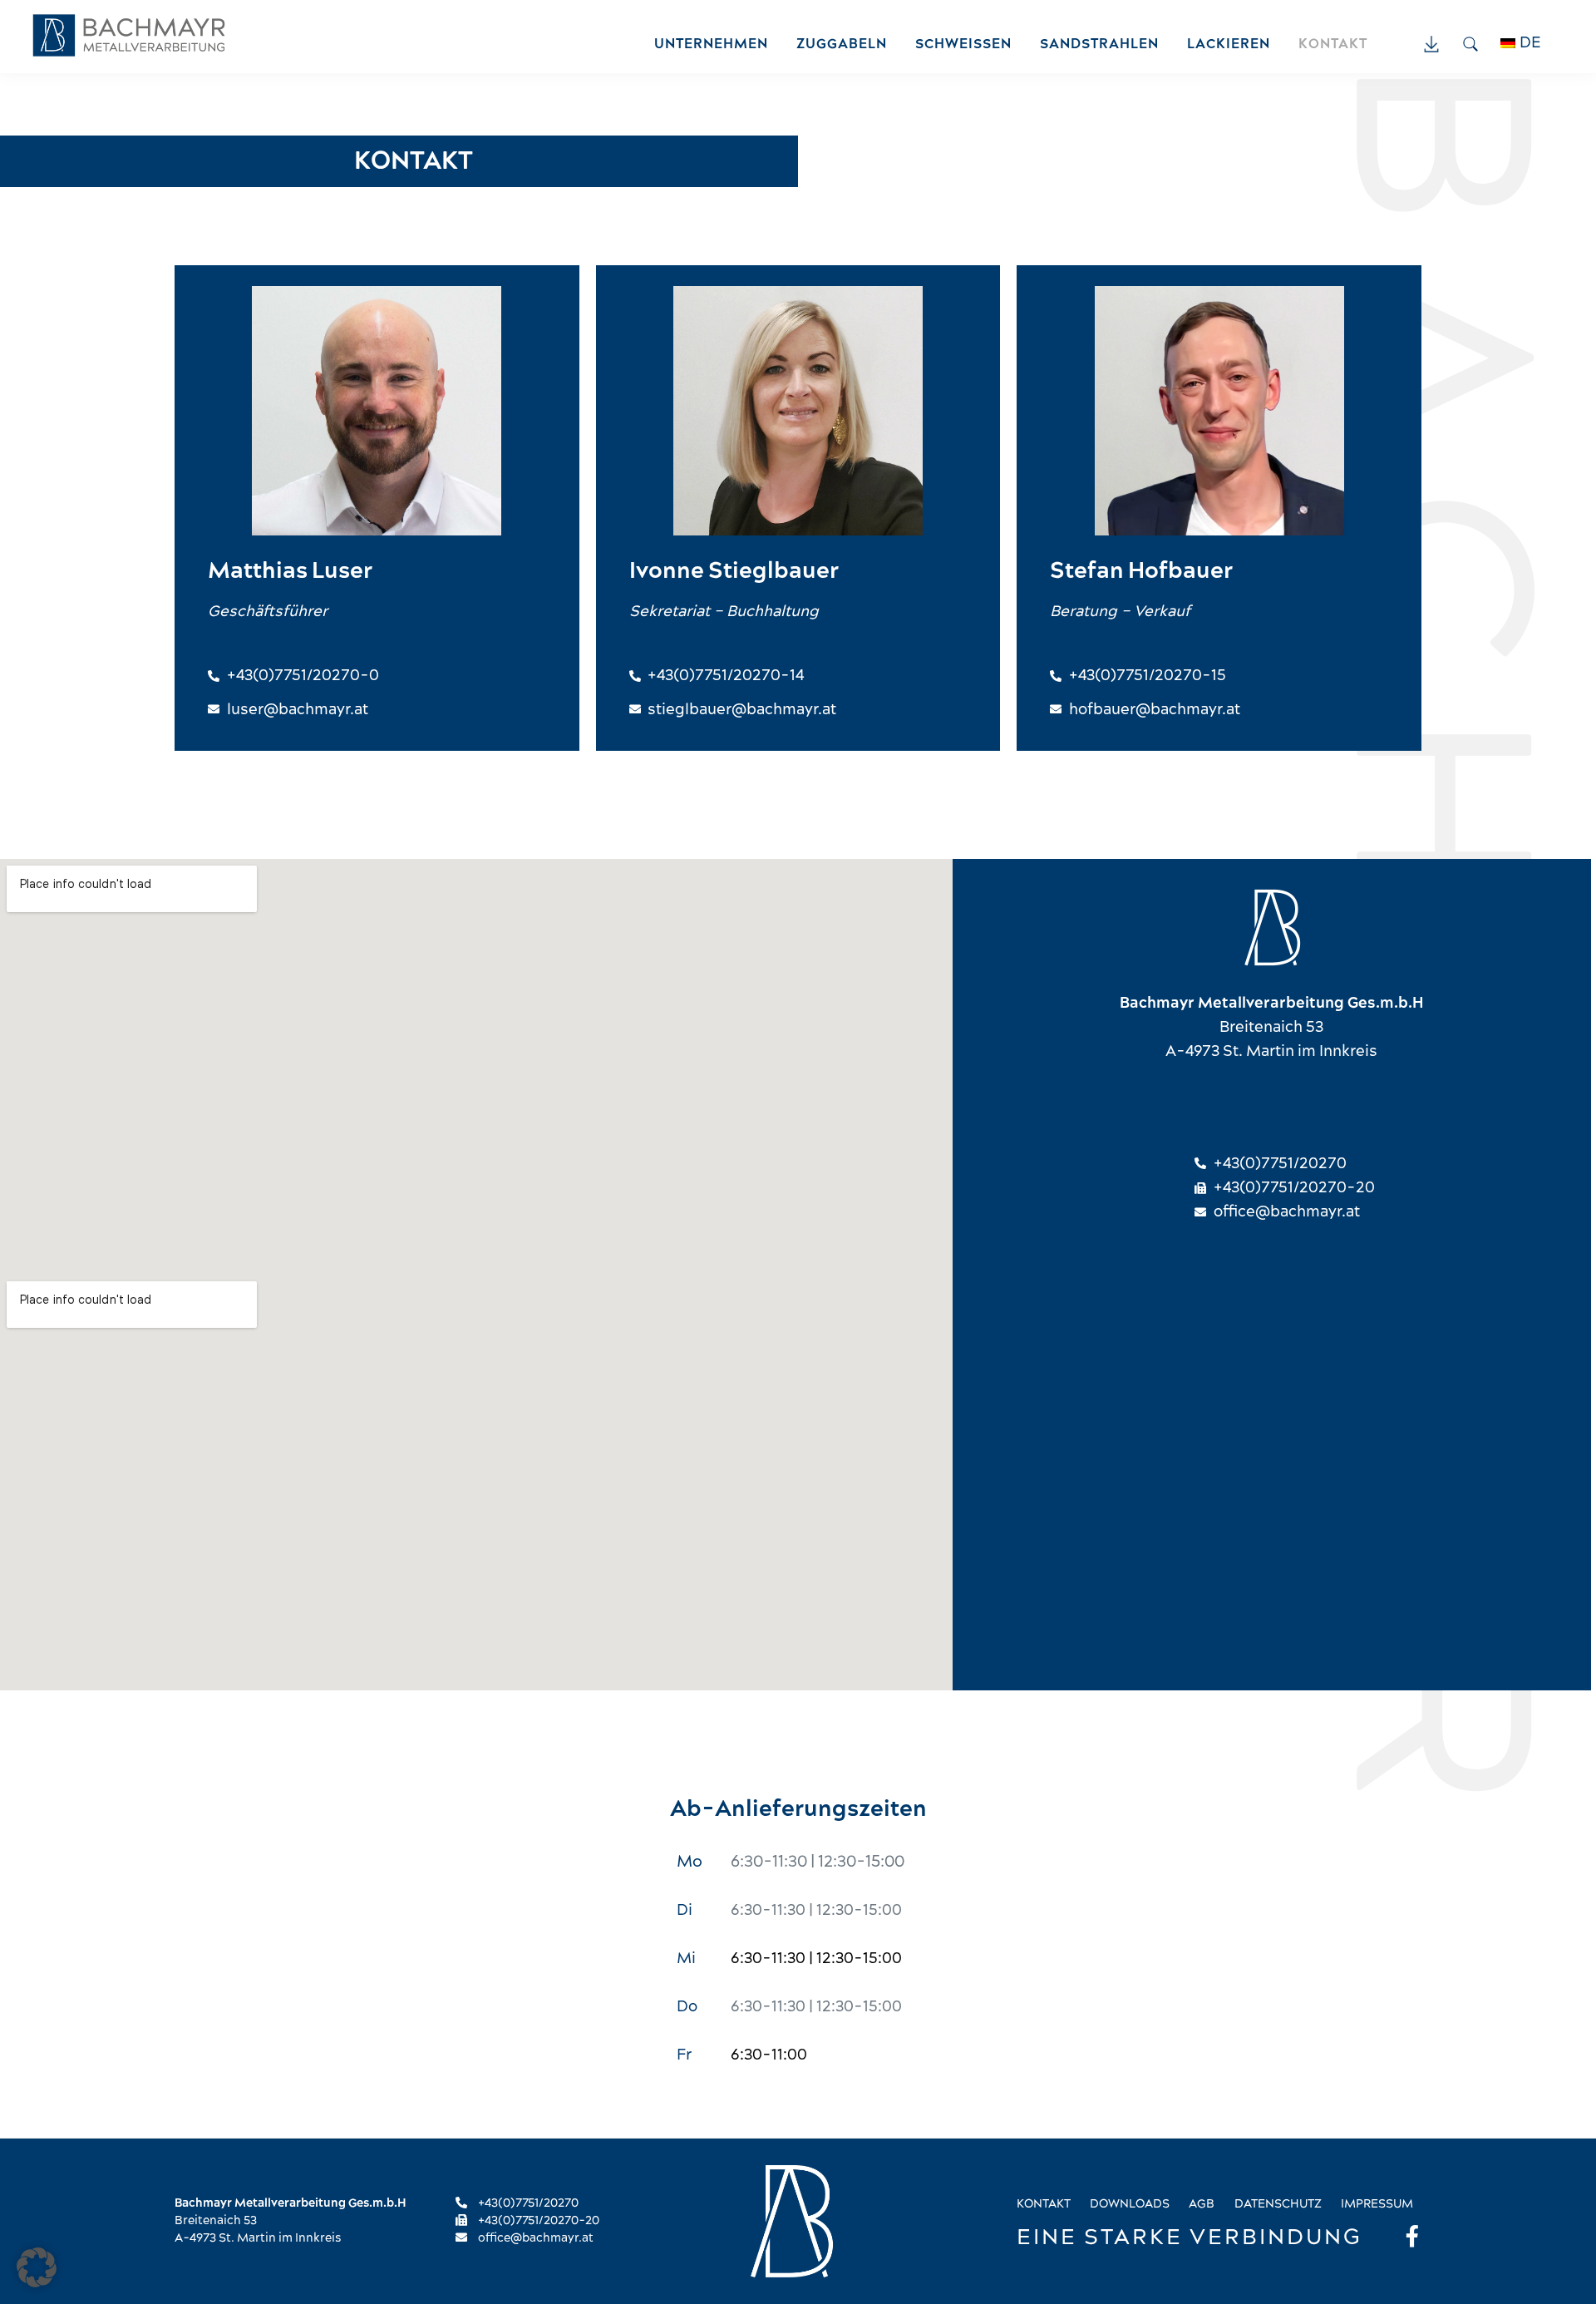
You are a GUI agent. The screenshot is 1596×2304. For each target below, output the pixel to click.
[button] (37, 2267)
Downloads (1130, 2204)
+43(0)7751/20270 (527, 2203)
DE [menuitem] (1530, 43)
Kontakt (1044, 2204)
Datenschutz (1278, 2204)
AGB (1202, 2204)
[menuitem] (1529, 43)
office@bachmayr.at (534, 2238)
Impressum (1377, 2204)
